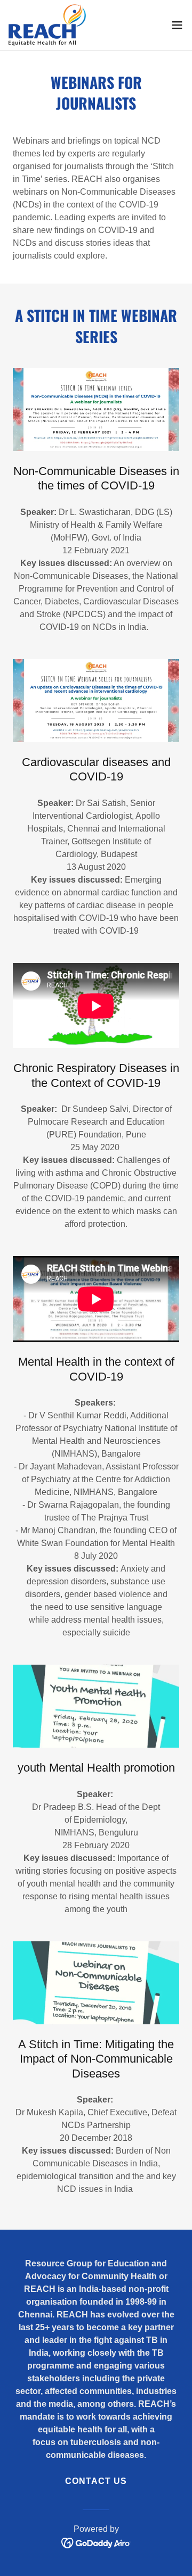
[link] (47, 25)
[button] (177, 25)
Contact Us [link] (96, 2481)
